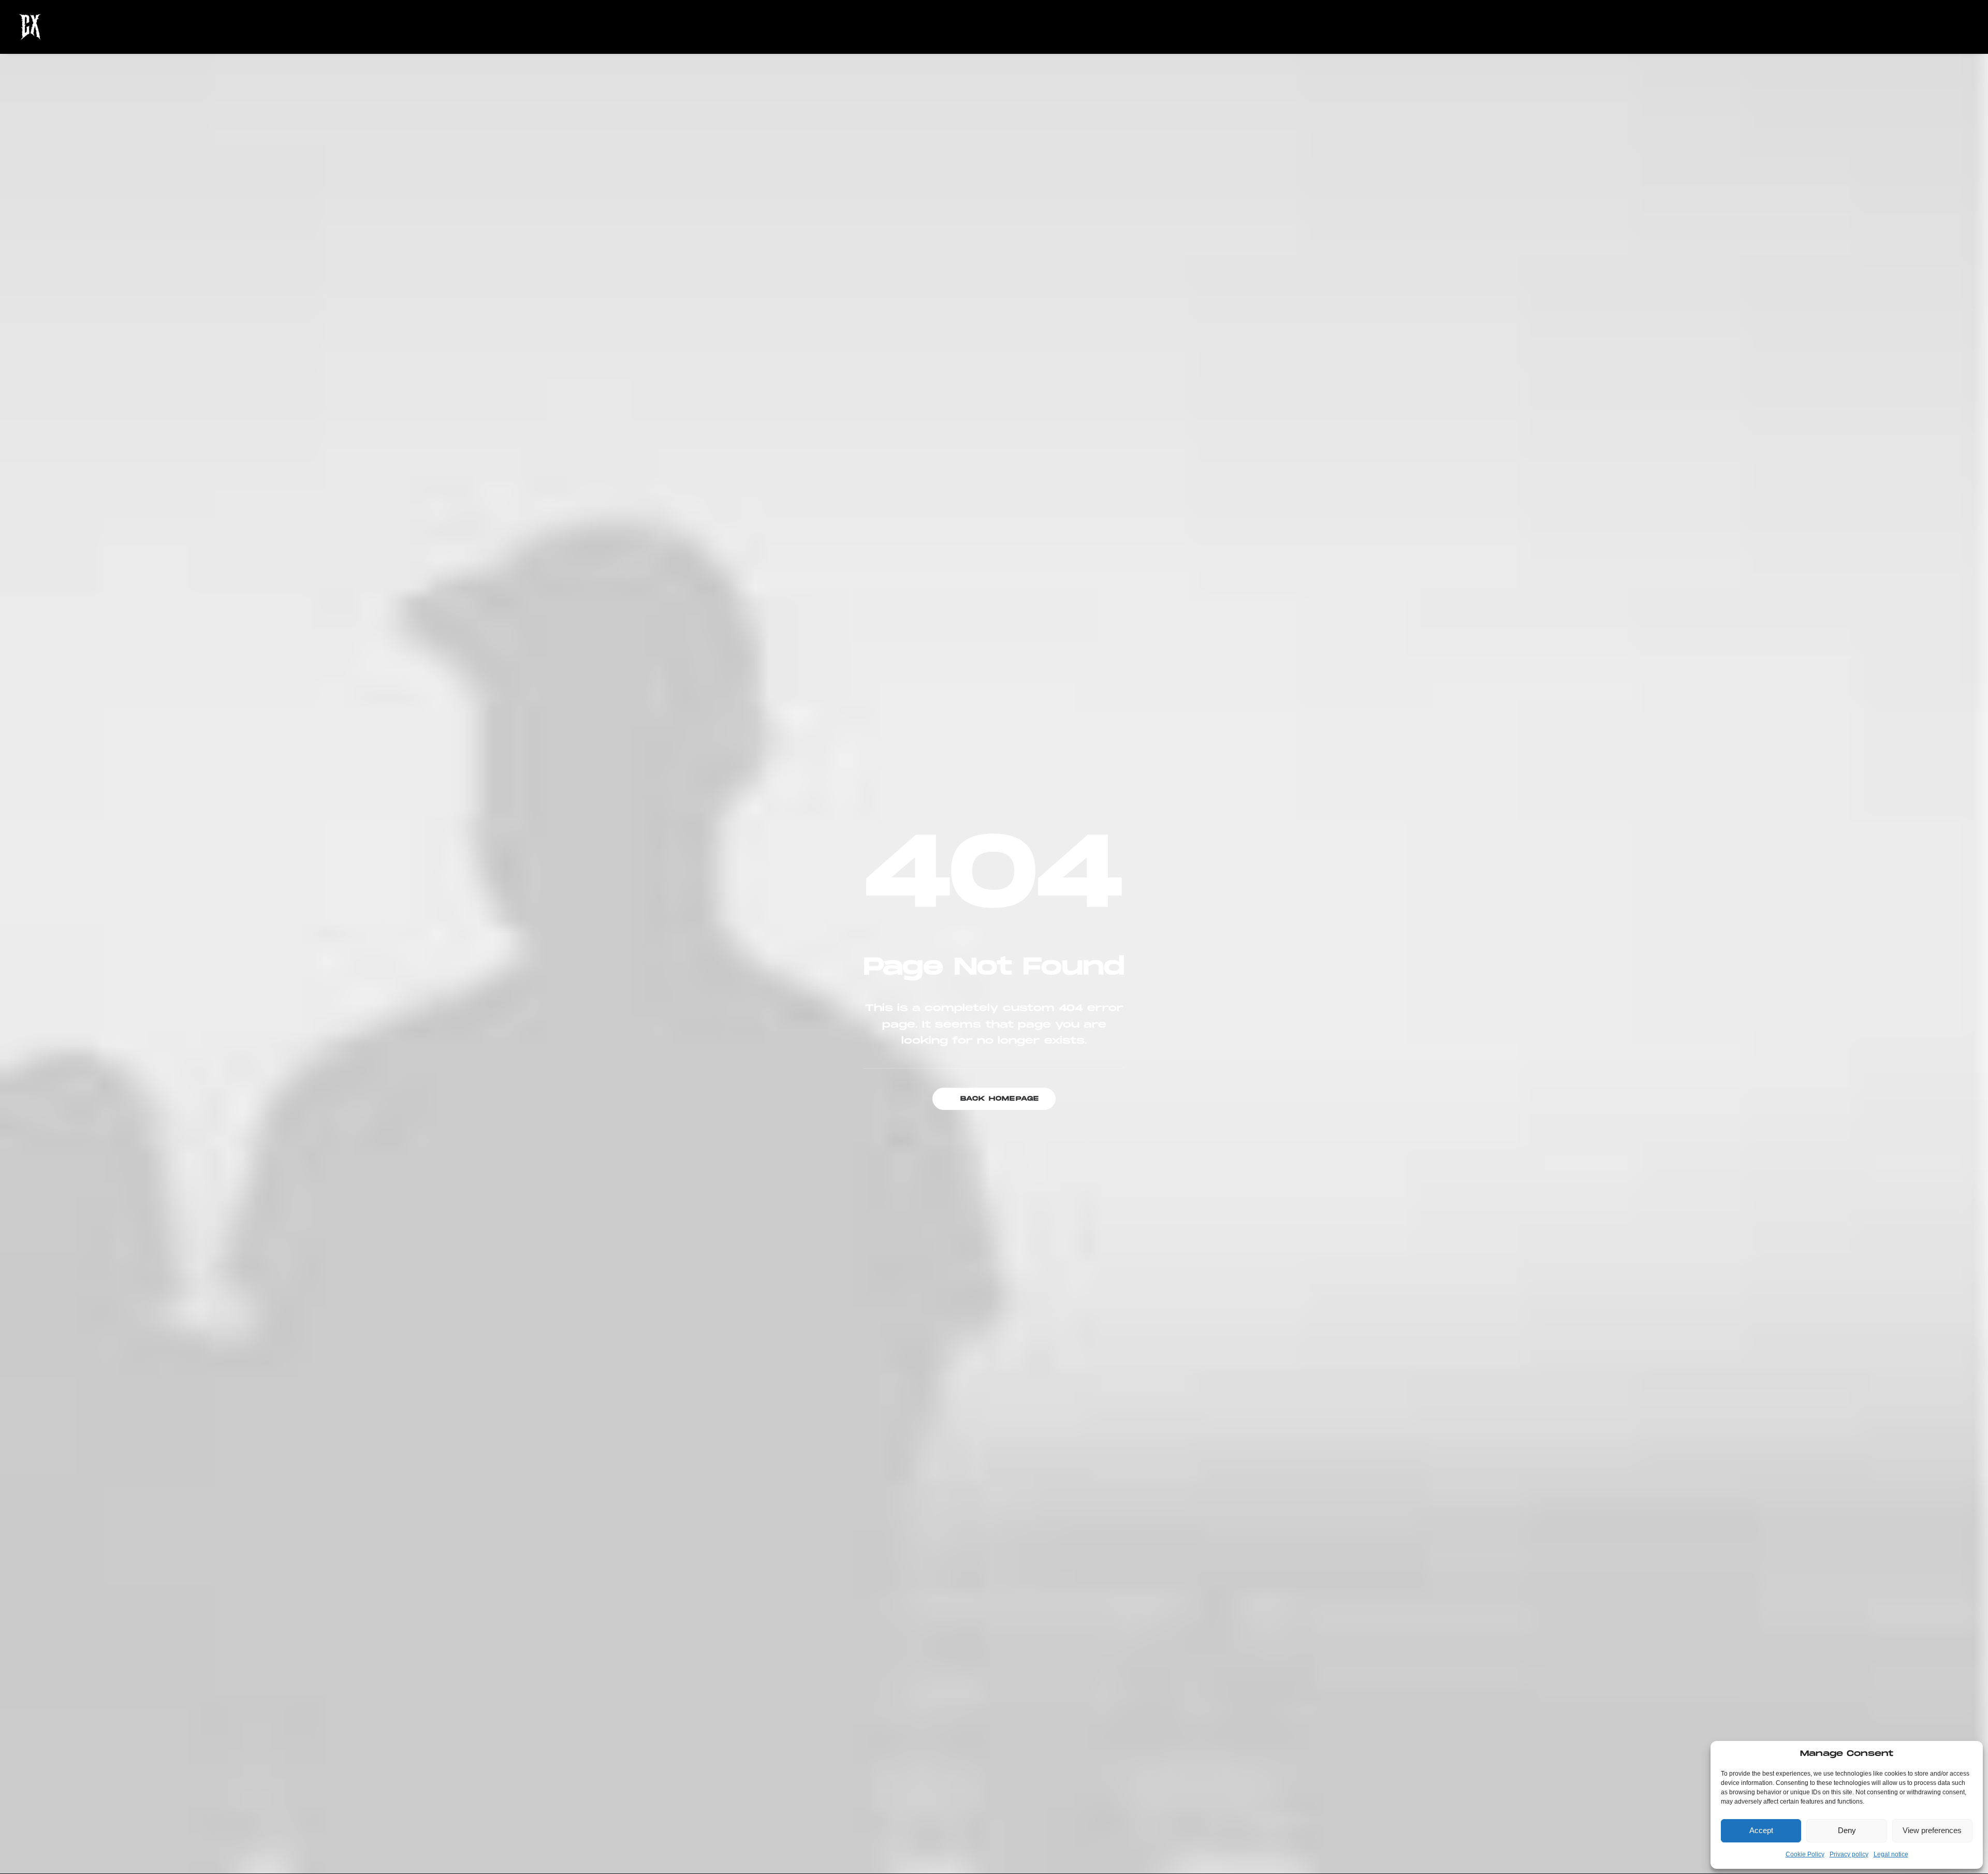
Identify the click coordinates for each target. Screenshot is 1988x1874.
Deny (1847, 1830)
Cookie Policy (1805, 1854)
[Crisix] (30, 27)
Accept (1761, 1830)
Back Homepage (1000, 1099)
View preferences (1932, 1830)
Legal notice (1891, 1854)
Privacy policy (1849, 1854)
